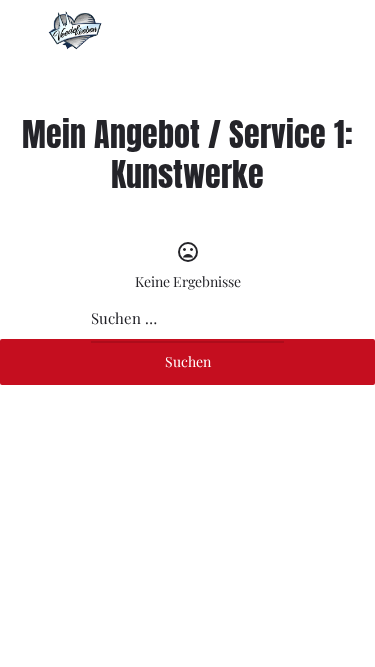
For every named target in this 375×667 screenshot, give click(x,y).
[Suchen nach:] (187, 319)
